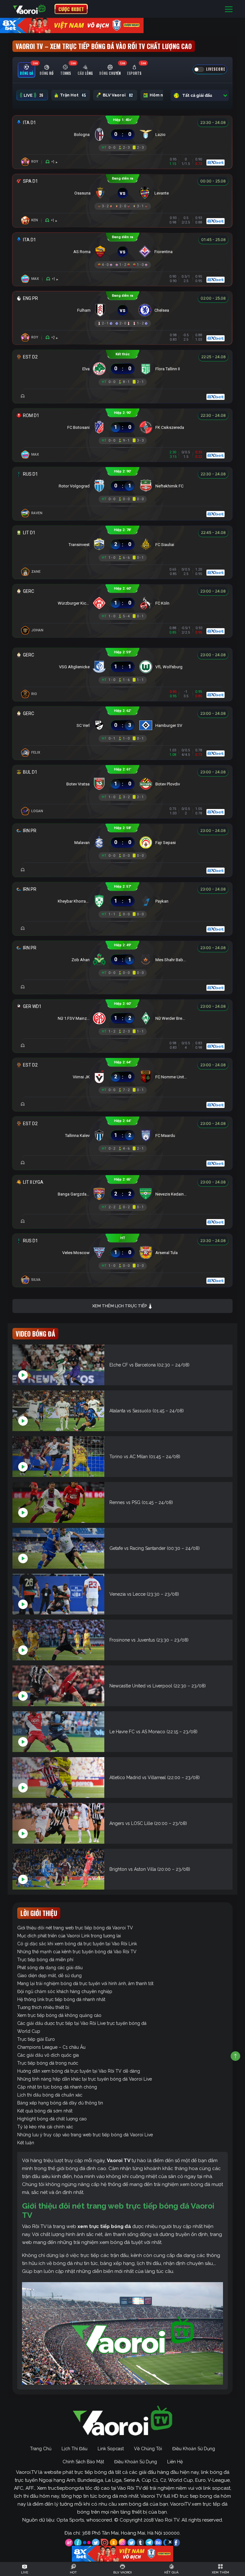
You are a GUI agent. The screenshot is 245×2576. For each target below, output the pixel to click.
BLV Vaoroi (118, 95)
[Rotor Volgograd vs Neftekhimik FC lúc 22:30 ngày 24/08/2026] (122, 486)
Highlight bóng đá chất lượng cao (52, 2119)
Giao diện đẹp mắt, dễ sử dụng (49, 1976)
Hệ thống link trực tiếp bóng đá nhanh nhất (61, 1999)
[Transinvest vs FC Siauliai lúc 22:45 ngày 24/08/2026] (122, 545)
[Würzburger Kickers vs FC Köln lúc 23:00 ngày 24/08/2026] (122, 603)
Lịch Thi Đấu (74, 2449)
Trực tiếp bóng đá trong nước (48, 2063)
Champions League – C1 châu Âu (51, 2047)
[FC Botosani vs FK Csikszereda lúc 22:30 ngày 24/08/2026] (122, 427)
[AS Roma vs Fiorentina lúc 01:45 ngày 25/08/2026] (122, 252)
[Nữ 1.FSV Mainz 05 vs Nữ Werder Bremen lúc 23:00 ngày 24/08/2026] (122, 1018)
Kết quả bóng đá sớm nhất (45, 2111)
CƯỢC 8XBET (71, 9)
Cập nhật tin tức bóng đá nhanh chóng (57, 2087)
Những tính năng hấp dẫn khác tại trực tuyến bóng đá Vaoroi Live (85, 2079)
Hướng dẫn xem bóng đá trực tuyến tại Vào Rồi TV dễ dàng (79, 2071)
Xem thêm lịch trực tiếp (120, 1306)
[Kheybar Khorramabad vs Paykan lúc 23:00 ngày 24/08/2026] (122, 901)
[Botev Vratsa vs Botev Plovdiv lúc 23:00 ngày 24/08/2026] (122, 784)
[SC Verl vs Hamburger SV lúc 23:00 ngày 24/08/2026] (122, 725)
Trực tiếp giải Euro (36, 2039)
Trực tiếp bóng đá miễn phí (45, 1960)
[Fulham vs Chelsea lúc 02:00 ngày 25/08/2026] (122, 310)
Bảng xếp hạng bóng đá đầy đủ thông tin (60, 2103)
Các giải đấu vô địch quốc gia (48, 2055)
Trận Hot (73, 95)
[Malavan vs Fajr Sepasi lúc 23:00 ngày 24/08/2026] (122, 843)
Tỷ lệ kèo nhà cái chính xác (45, 2127)
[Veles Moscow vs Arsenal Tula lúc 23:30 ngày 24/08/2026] (122, 1253)
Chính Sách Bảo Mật (83, 2462)
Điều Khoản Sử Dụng (194, 2449)
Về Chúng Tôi (148, 2449)
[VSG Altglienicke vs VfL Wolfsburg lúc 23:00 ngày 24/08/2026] (122, 667)
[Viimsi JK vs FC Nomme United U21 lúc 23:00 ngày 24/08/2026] (122, 1077)
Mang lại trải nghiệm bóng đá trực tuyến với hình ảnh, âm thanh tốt (85, 1983)
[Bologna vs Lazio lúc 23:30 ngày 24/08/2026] (122, 135)
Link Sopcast (111, 2449)
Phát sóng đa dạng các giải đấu (50, 1968)
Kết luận (26, 2143)
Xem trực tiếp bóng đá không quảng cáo (59, 2015)
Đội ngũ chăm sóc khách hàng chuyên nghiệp (65, 1991)
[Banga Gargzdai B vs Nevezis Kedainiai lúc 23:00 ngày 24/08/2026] (122, 1194)
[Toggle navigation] (229, 9)
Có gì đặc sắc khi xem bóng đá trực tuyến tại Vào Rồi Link (77, 1944)
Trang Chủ (41, 2449)
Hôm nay (163, 95)
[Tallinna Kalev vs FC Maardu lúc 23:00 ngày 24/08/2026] (122, 1135)
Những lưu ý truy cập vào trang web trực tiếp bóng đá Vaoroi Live (85, 2135)
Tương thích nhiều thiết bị (43, 2007)
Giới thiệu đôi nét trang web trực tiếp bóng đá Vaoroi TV (75, 1928)
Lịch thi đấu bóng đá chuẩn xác (50, 2095)
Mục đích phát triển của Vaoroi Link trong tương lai (69, 1936)
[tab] (26, 70)
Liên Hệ (175, 2462)
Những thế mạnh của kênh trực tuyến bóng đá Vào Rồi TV (77, 1952)
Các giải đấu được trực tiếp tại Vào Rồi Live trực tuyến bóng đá (82, 2023)
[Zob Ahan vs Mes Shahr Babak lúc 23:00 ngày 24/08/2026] (122, 960)
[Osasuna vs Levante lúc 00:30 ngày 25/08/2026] (122, 193)
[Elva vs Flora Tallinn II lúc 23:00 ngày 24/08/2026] (122, 369)
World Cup (29, 2031)
